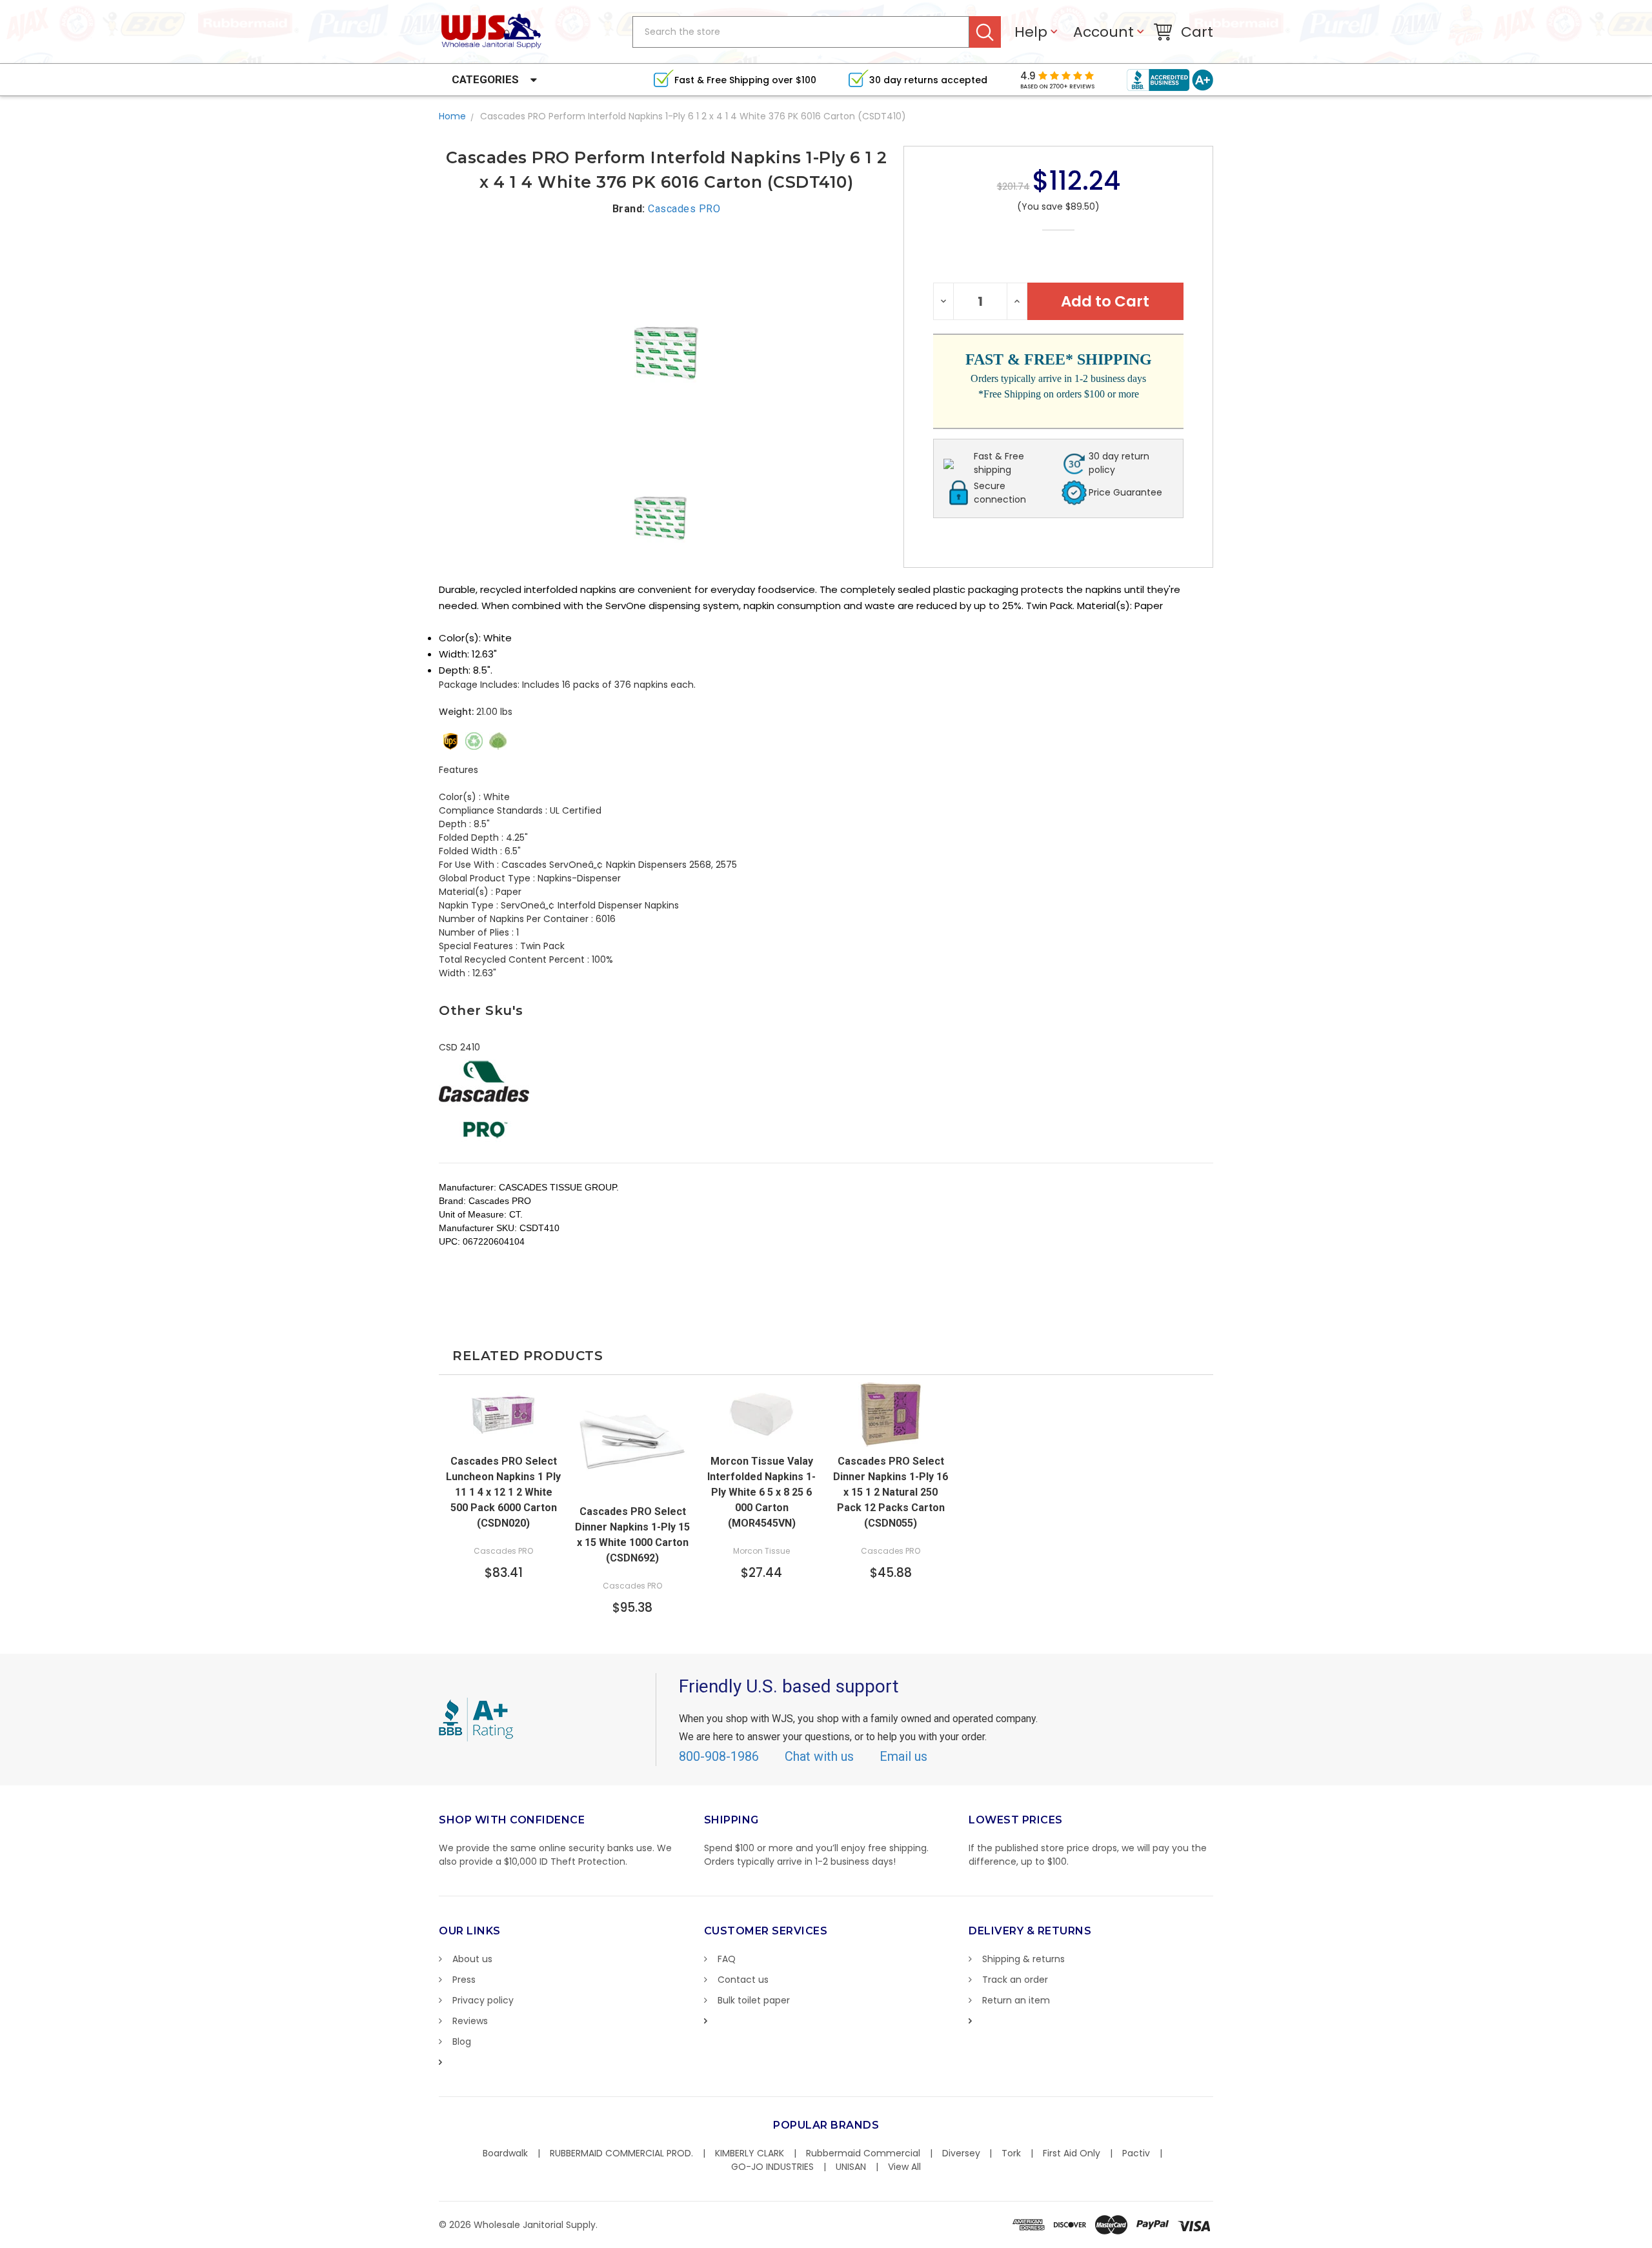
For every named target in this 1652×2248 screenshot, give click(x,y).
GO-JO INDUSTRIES (772, 2167)
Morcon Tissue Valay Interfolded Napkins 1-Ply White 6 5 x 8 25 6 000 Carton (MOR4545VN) (761, 1492)
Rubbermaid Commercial (863, 2153)
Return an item (1016, 2000)
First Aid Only (1072, 2153)
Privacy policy (483, 2000)
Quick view (503, 1434)
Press (464, 1980)
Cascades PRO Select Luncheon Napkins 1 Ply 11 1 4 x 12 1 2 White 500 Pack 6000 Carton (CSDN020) (503, 1492)
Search (985, 32)
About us (472, 1959)
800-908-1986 (719, 1756)
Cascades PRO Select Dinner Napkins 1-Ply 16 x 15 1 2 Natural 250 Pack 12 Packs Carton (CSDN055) (891, 1492)
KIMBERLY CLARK (750, 2153)
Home (452, 116)
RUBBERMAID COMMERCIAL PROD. (621, 2153)
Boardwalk (505, 2153)
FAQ (727, 1959)
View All (904, 2167)
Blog (462, 2042)
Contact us (743, 1980)
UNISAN (851, 2167)
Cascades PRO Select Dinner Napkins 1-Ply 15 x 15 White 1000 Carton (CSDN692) (632, 1535)
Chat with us (819, 1756)
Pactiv (1136, 2153)
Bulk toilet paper (754, 2000)
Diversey (961, 2153)
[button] (1651, 2242)
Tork (1011, 2153)
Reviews (470, 2021)
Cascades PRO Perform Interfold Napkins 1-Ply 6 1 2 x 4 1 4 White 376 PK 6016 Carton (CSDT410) (693, 116)
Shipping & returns (1023, 1959)
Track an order (1015, 1980)
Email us (903, 1756)
